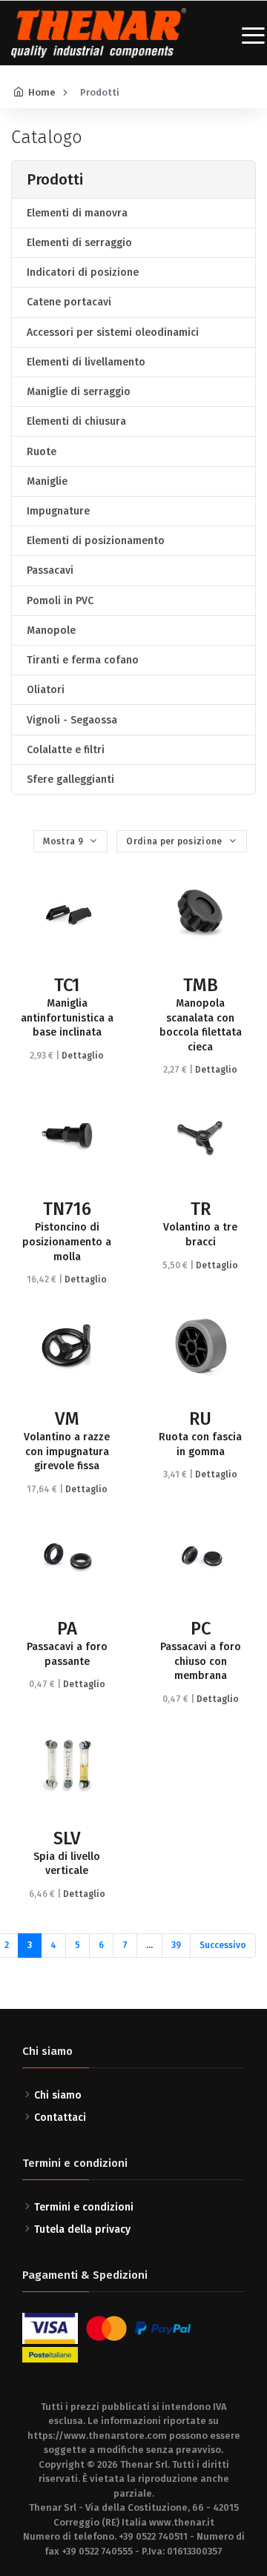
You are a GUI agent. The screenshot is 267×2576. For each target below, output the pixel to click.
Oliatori (46, 690)
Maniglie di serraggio (79, 392)
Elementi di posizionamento (96, 541)
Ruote (42, 452)
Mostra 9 (64, 841)
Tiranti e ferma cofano (83, 660)
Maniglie (47, 481)
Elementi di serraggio (79, 243)
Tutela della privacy (82, 2229)
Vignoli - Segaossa (72, 720)
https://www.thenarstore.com (97, 2436)
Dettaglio (83, 1056)
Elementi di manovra (77, 213)
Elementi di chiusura (76, 421)
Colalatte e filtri (66, 750)
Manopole (51, 630)
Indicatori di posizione (83, 272)
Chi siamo (58, 2095)
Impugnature (58, 511)
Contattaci (60, 2118)
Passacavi (50, 570)
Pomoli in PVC (60, 601)
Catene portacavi (69, 302)
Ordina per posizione (175, 841)
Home (42, 92)
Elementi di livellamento (86, 362)
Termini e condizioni (84, 2207)
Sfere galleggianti (70, 779)
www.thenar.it (182, 2522)
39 (176, 1945)
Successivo (223, 1945)
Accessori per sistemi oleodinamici (113, 332)
